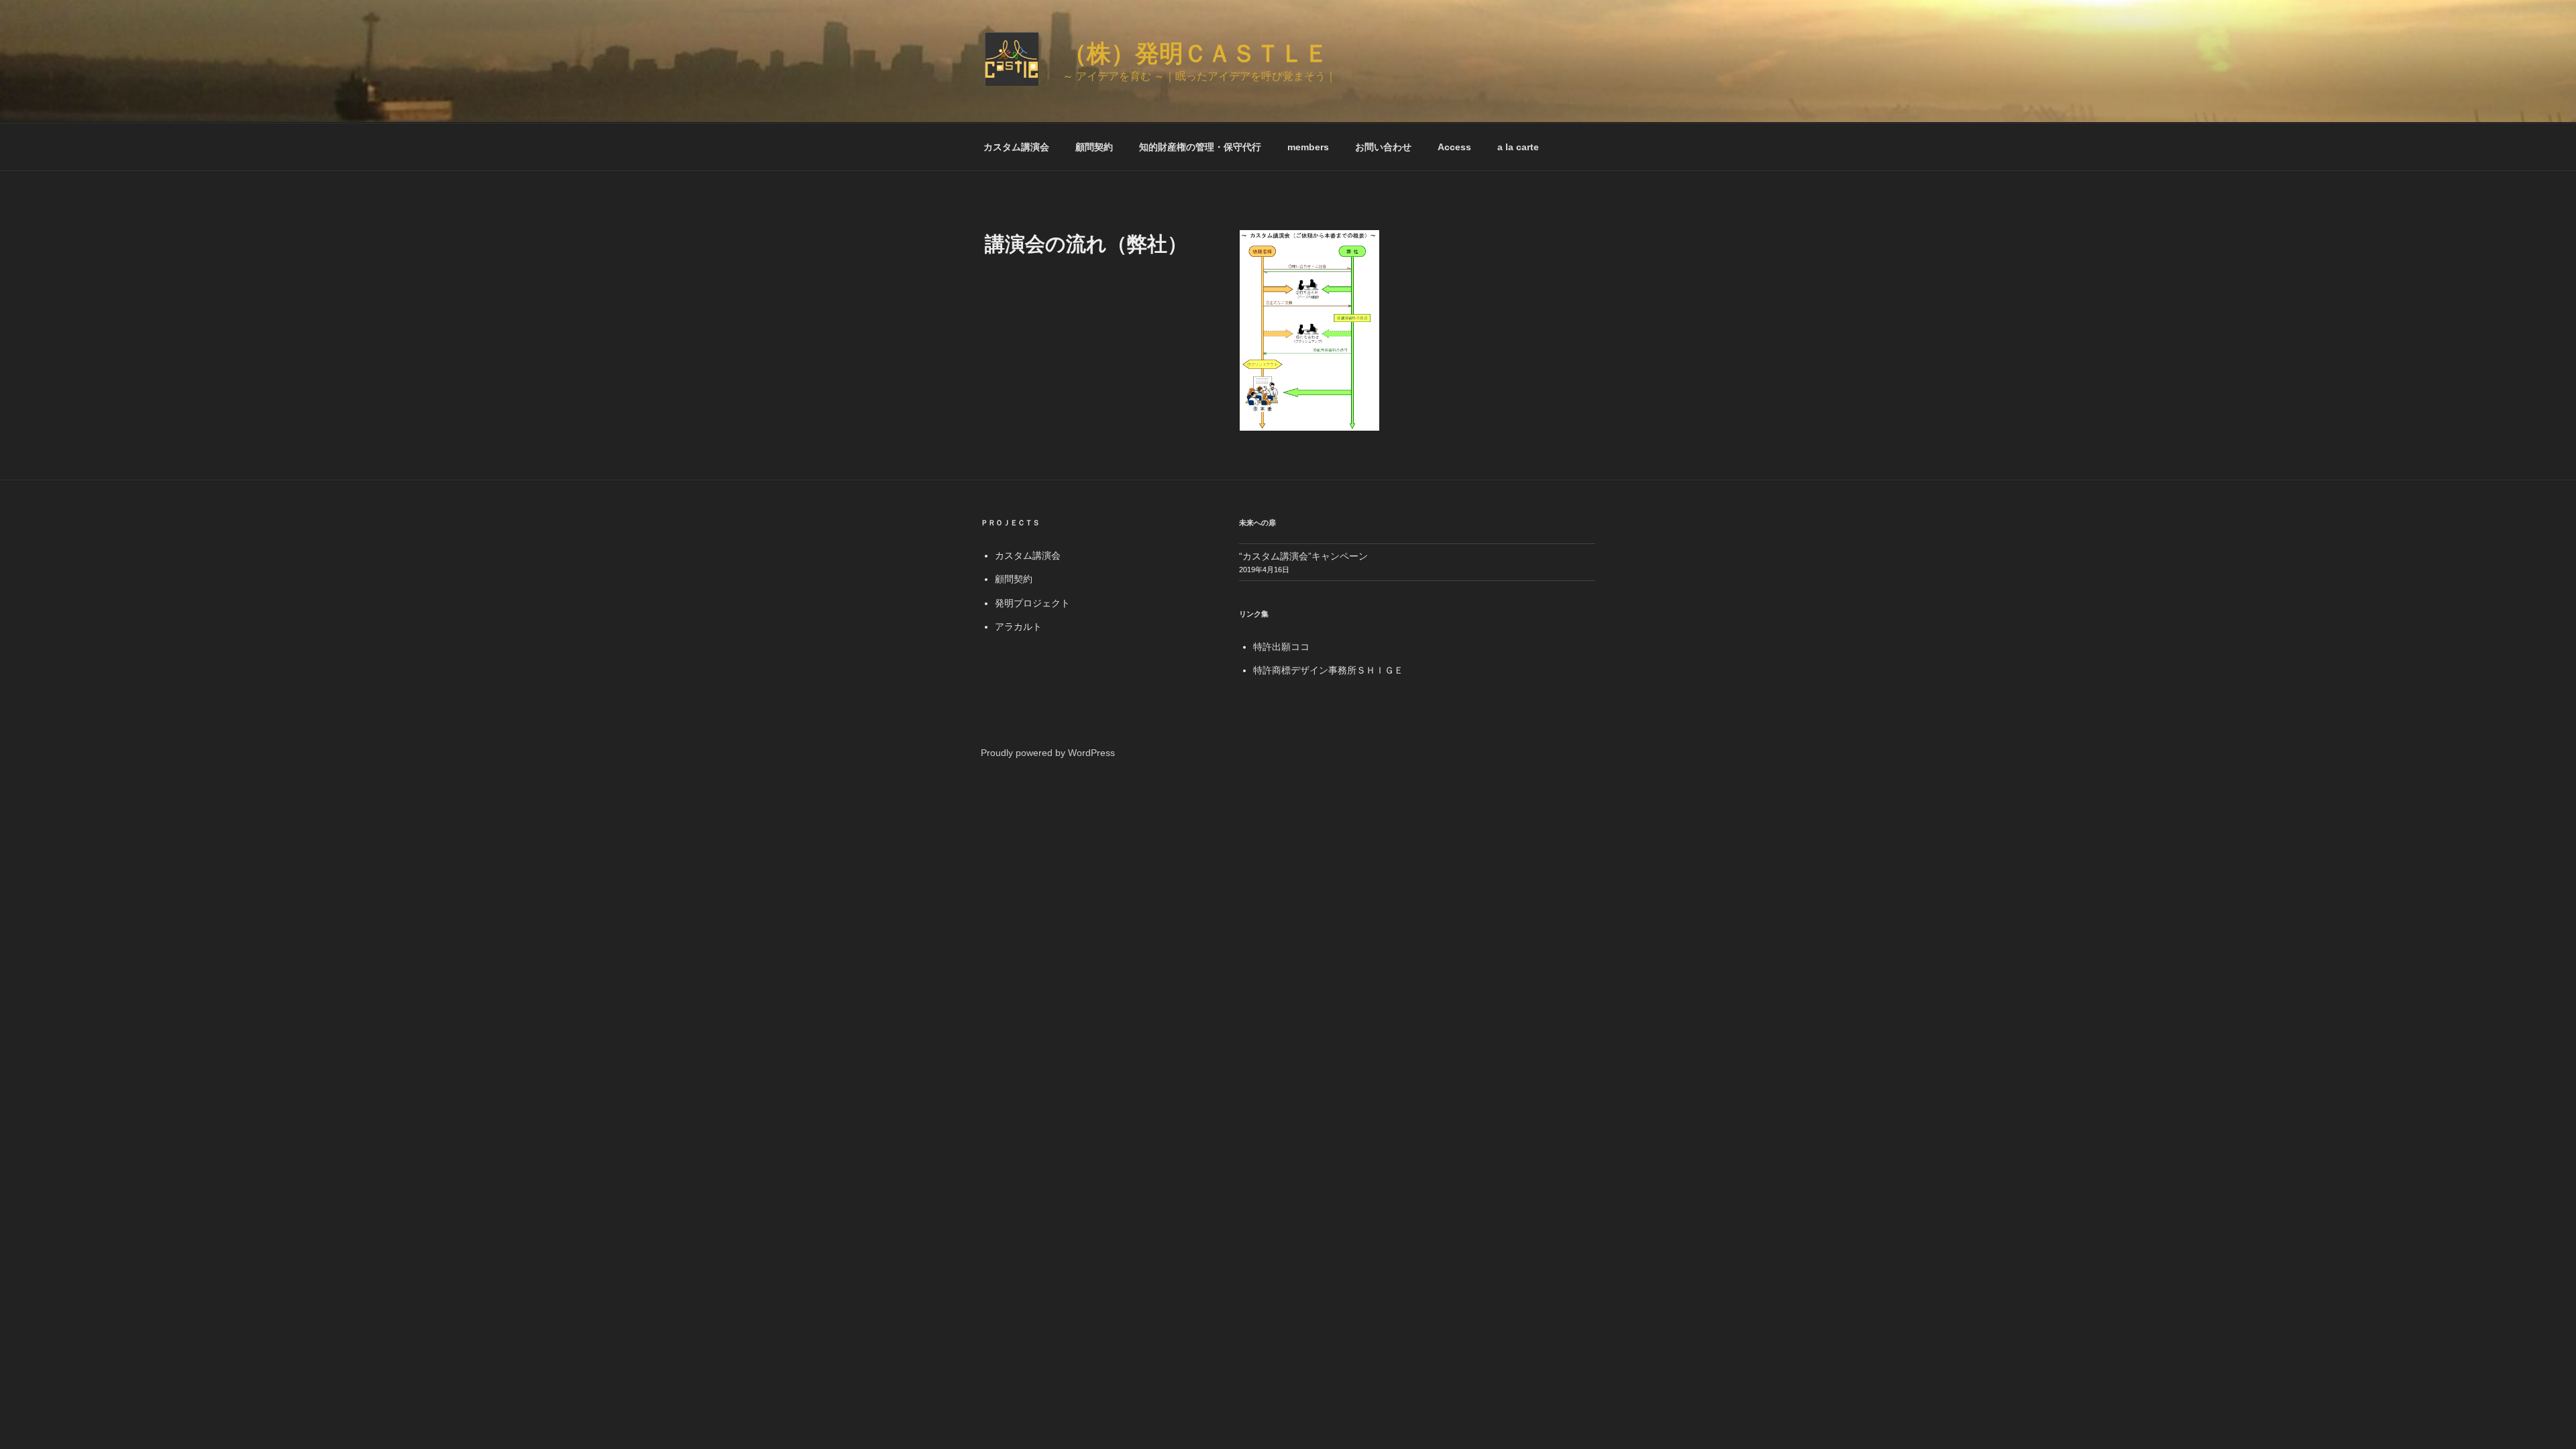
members (1308, 147)
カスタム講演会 (1016, 147)
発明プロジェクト (1032, 603)
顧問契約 (1094, 147)
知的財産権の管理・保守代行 (1200, 147)
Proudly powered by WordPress (1048, 753)
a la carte (1518, 147)
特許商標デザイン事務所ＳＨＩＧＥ (1328, 670)
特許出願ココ (1281, 647)
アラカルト (1018, 627)
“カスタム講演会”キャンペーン (1303, 556)
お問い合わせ (1383, 147)
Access (1454, 147)
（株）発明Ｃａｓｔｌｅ (1195, 53)
